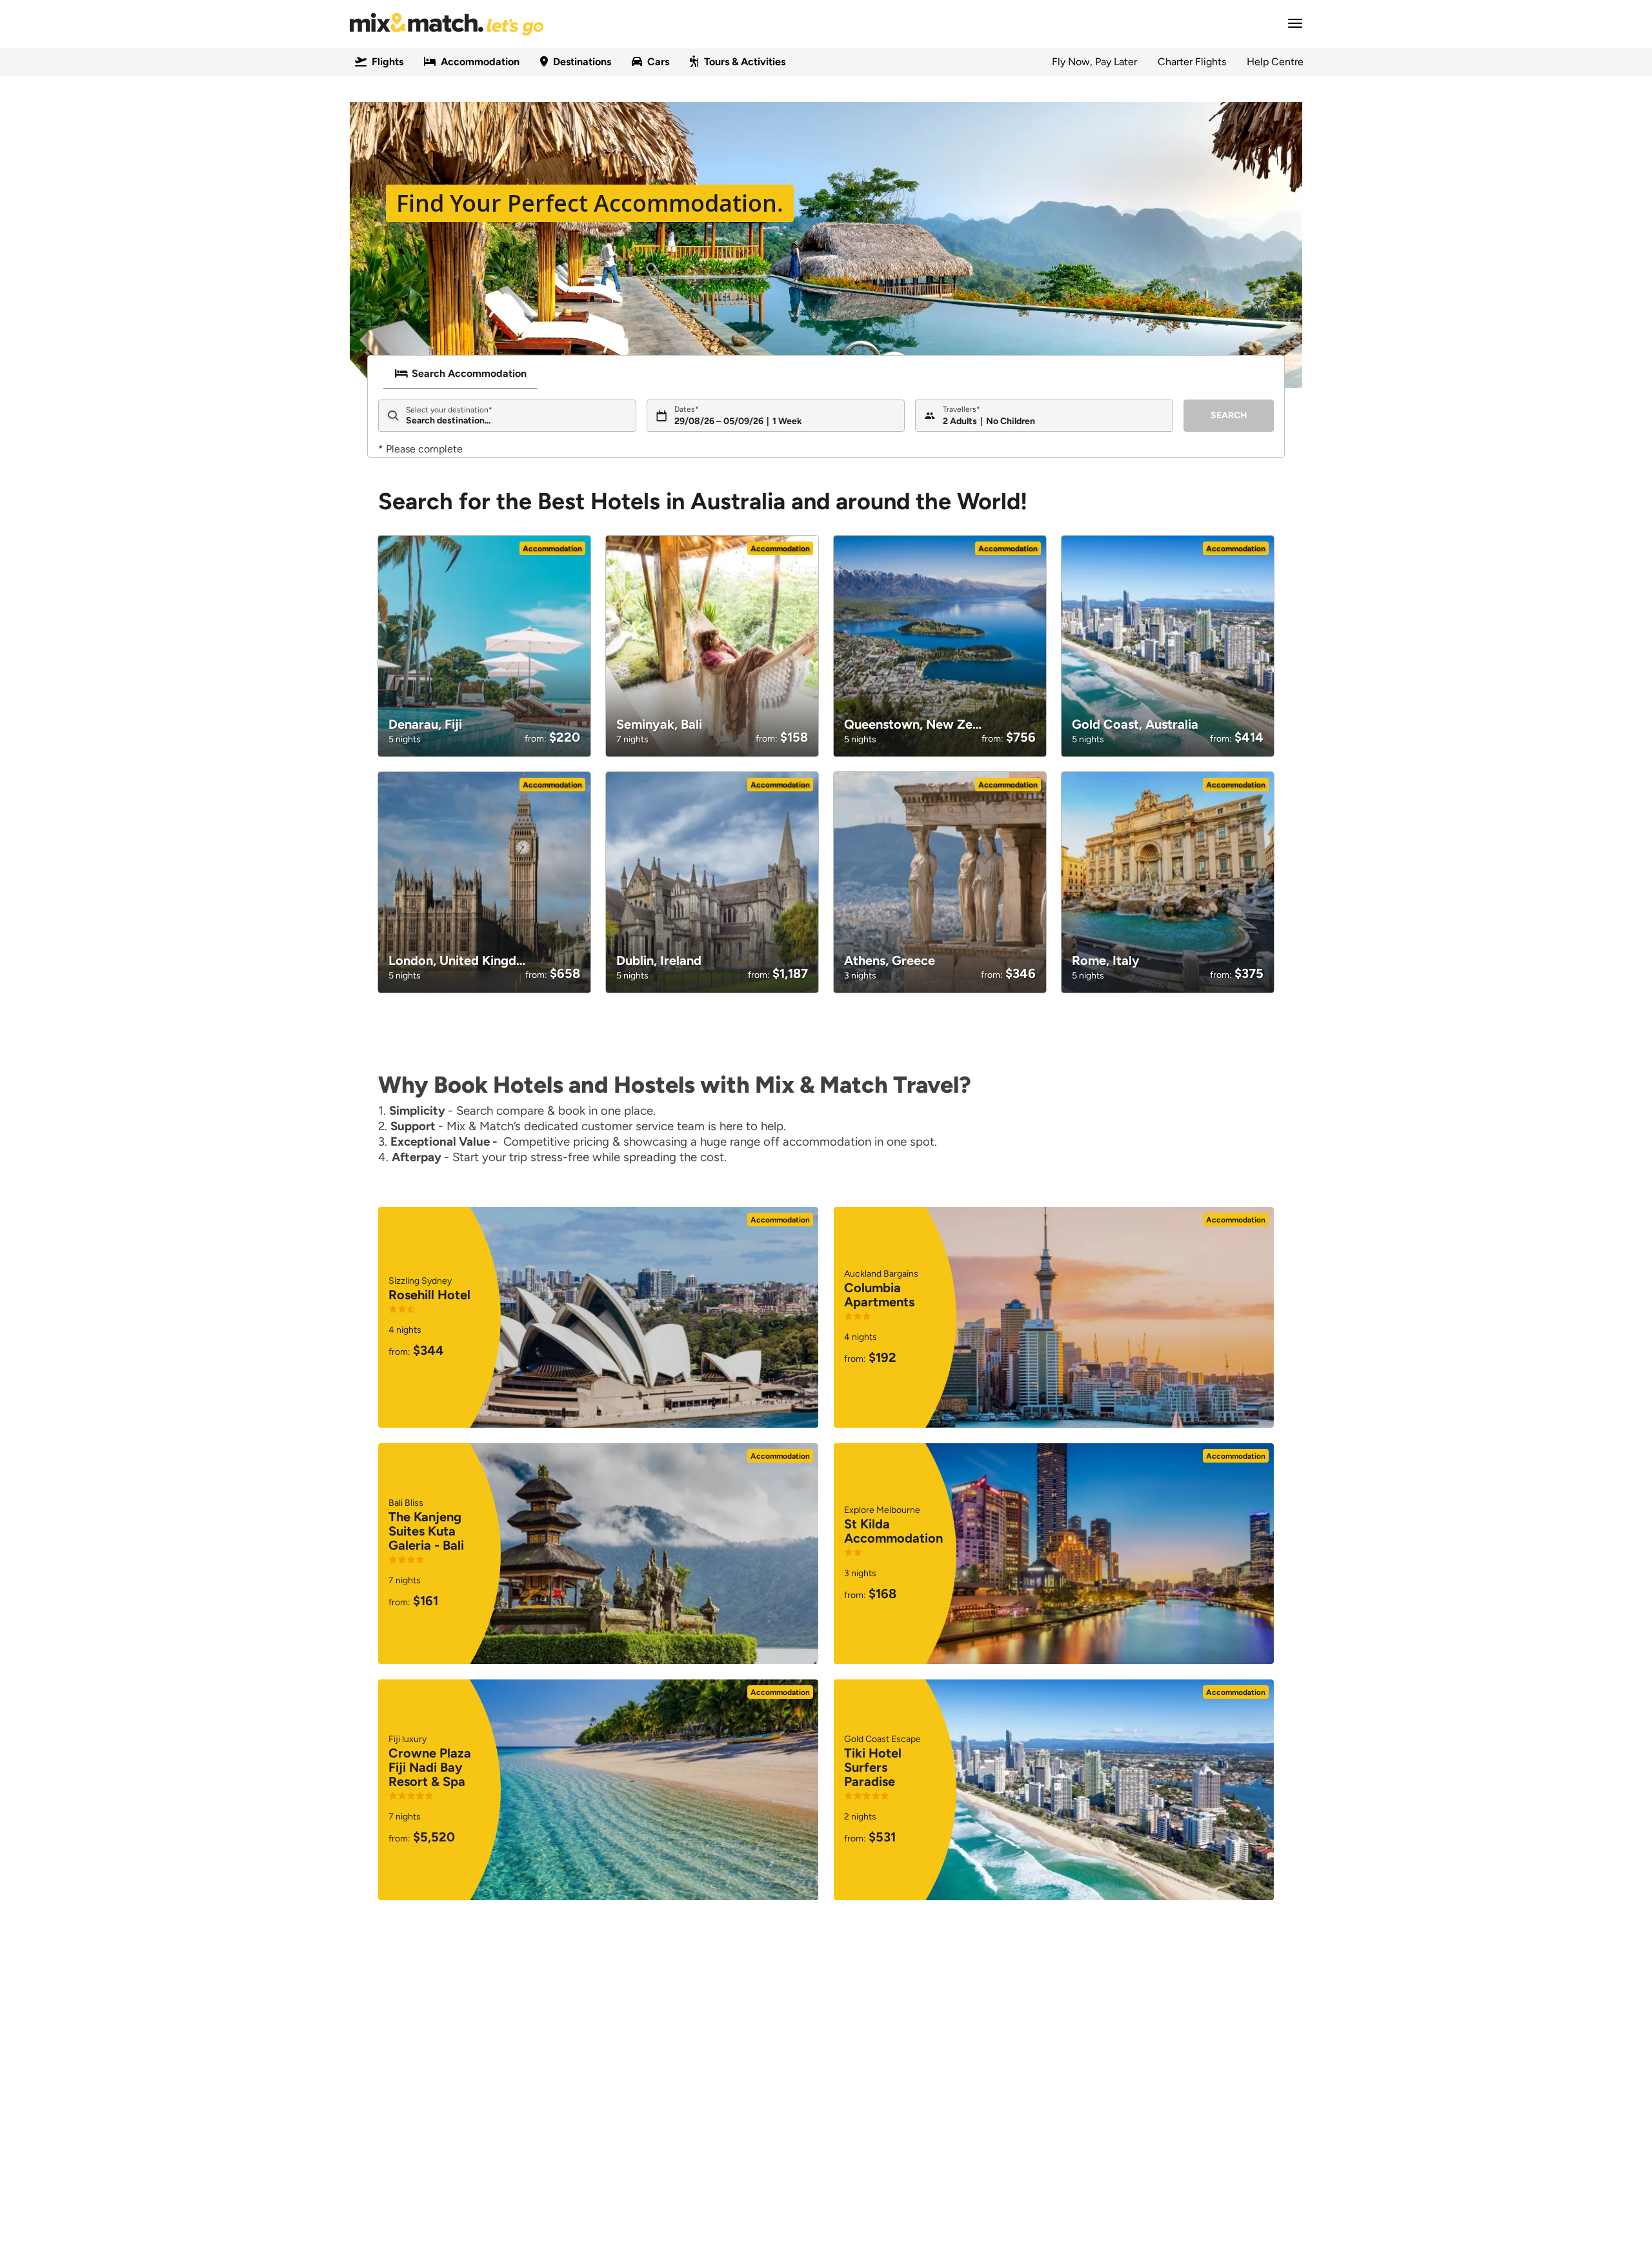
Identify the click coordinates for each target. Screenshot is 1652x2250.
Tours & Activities (745, 62)
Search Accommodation (469, 373)
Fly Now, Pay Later (1094, 62)
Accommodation (480, 62)
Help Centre (1275, 62)
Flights (388, 62)
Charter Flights (1192, 62)
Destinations (582, 62)
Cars (658, 62)
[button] (1291, 23)
